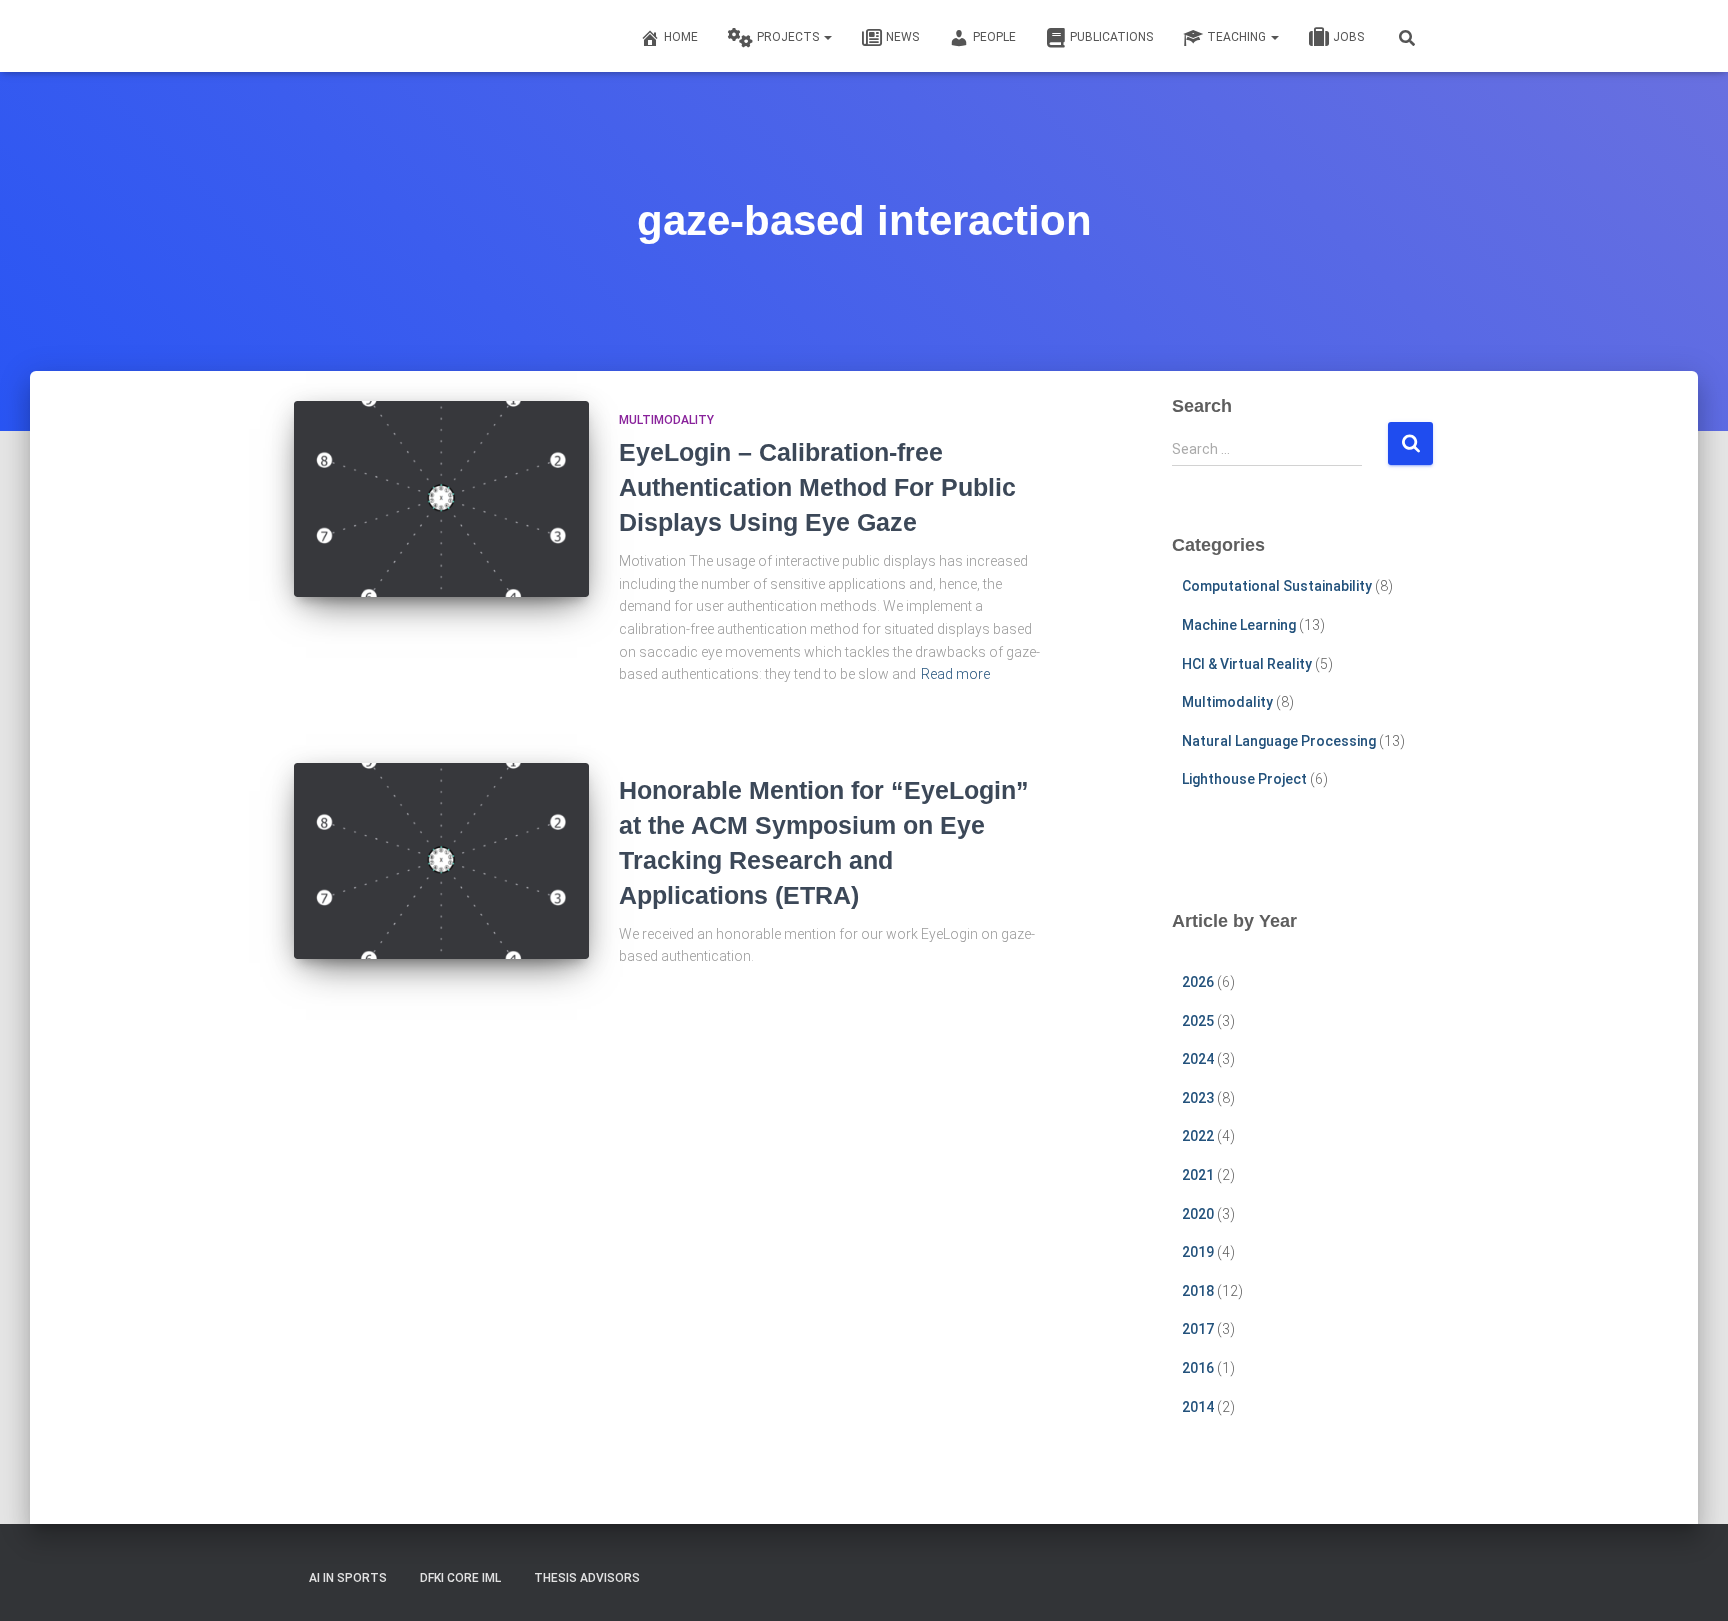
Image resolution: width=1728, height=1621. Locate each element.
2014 (1198, 1407)
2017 (1198, 1329)
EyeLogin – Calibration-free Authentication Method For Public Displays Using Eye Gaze (817, 487)
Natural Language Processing (1279, 741)
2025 (1198, 1021)
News (902, 37)
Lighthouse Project (1244, 779)
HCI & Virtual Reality (1247, 664)
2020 (1198, 1214)
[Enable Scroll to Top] (1688, 1581)
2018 (1198, 1291)
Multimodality (666, 420)
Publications (1111, 37)
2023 (1198, 1098)
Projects (789, 37)
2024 (1198, 1059)
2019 (1198, 1252)
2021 (1198, 1175)
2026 (1198, 982)
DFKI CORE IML (460, 1578)
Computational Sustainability (1277, 586)
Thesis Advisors (587, 1578)
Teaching (1238, 37)
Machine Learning (1239, 625)
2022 (1198, 1136)
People (994, 37)
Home (681, 37)
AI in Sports (348, 1578)
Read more (955, 674)
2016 (1198, 1368)
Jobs (1348, 37)
